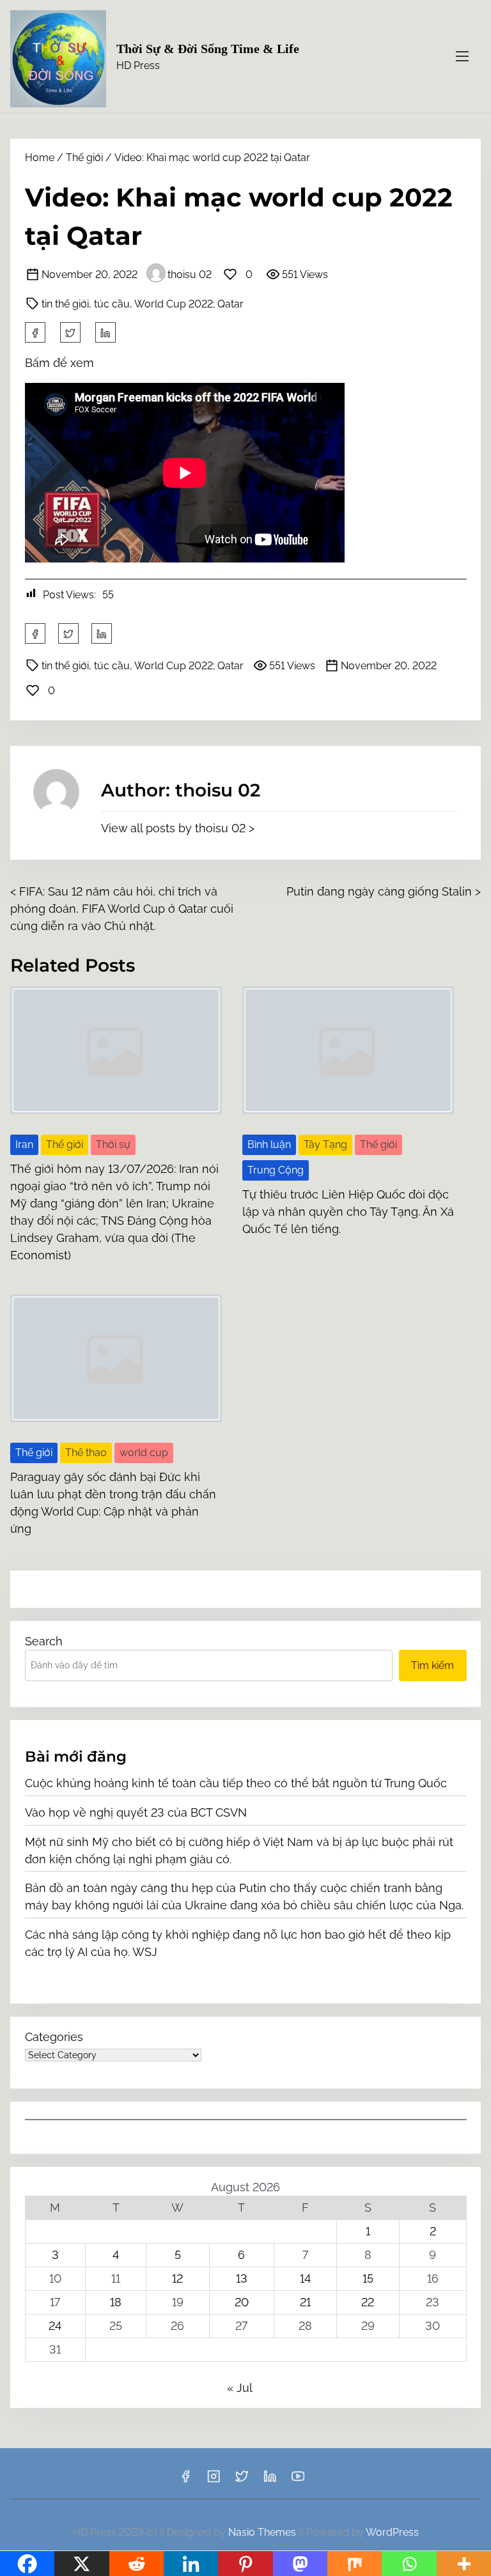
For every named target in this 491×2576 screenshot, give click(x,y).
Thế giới (84, 158)
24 (55, 2326)
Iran (24, 1144)
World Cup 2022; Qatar (189, 304)
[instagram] (214, 2480)
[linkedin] (270, 2480)
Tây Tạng (325, 1144)
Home (40, 158)
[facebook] (35, 332)
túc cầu (112, 304)
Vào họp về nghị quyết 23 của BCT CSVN (136, 1812)
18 (116, 2302)
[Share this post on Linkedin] (105, 332)
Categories (54, 2037)
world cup (144, 1453)
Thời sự (113, 1144)
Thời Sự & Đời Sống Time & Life (208, 49)
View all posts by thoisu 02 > (178, 828)
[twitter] (70, 332)
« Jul (239, 2388)
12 (177, 2278)
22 (368, 2302)
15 (368, 2278)
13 (242, 2278)
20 (242, 2302)
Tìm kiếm (433, 1665)
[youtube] (298, 2480)
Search (44, 1641)
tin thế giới (65, 304)
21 (305, 2302)
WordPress (392, 2532)
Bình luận (269, 1144)
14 (305, 2278)
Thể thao (86, 1453)
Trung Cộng (276, 1170)
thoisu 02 (190, 275)
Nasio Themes (263, 2532)
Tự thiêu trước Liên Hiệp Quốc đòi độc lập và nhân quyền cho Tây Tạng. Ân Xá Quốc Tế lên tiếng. (348, 1212)
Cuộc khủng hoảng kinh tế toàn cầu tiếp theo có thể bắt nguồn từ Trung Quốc (236, 1783)
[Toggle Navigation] (462, 56)
